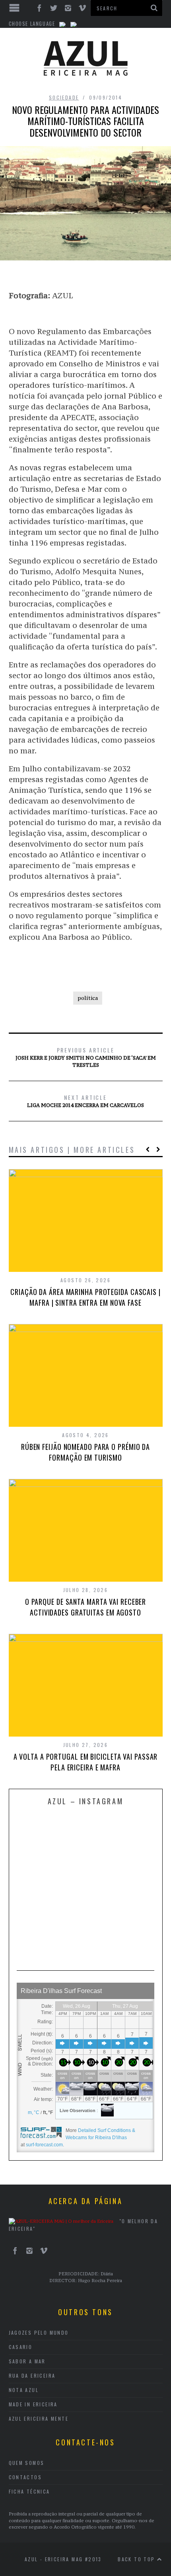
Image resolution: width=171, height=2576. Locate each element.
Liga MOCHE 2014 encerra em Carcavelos (85, 1101)
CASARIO (21, 2347)
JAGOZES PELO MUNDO (39, 2332)
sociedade (64, 97)
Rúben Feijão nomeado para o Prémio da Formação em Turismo (85, 1452)
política (88, 998)
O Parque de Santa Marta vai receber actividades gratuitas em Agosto (86, 1607)
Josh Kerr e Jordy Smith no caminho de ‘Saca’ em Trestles (86, 1057)
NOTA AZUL (24, 2390)
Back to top (137, 2559)
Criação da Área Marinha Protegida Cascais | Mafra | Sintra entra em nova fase (85, 1297)
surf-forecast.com (44, 2145)
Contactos (25, 2477)
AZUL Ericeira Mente (39, 2419)
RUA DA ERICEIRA (32, 2376)
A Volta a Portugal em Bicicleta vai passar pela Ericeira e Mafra (86, 1762)
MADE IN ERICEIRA (33, 2404)
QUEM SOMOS (27, 2463)
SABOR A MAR (27, 2361)
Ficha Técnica (29, 2491)
